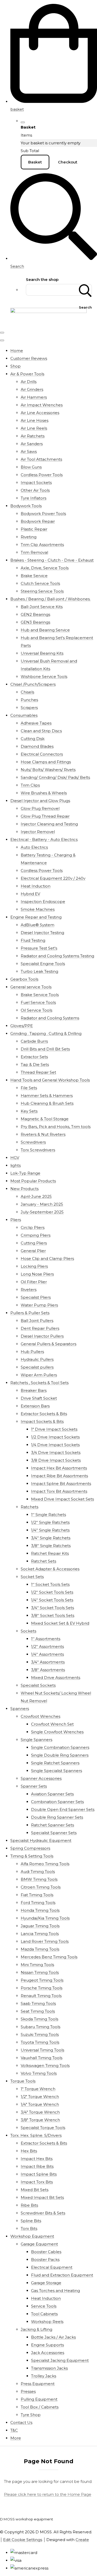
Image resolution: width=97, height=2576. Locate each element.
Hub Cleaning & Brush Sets (47, 1103)
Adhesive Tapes (36, 723)
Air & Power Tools (27, 374)
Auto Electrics (34, 847)
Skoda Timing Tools (39, 2019)
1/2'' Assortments (47, 1647)
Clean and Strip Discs (41, 731)
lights (16, 1165)
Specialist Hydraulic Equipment (41, 1840)
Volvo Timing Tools (39, 2073)
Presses (28, 2391)
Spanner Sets (34, 1786)
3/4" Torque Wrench (40, 2112)
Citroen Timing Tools (41, 1887)
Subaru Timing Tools (40, 2027)
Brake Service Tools (40, 995)
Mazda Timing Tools (40, 1949)
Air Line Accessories (40, 413)
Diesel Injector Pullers (42, 1336)
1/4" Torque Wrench (40, 2104)
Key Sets (29, 1111)
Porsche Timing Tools (42, 1988)
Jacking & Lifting (36, 2329)
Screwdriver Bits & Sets (43, 2213)
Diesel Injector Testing (42, 933)
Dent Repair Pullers (40, 1328)
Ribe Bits (29, 2205)
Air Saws (29, 451)
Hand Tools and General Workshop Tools (50, 1080)
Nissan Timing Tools (40, 1972)
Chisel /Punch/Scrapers (33, 684)
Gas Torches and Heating (55, 2291)
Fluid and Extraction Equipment (62, 2275)
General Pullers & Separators (48, 1344)
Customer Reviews (29, 358)
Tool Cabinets (44, 2314)
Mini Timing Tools (37, 1965)
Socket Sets (32, 1577)
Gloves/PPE (22, 1026)
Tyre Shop (31, 2415)
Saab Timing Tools (38, 2003)
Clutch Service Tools (40, 583)
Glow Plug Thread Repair (45, 816)
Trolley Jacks (44, 2376)
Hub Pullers (32, 1352)
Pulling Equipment (39, 2399)
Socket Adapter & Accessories (50, 1569)
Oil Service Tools (36, 1010)
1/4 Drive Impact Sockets (55, 1445)
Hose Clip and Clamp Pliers (47, 1259)
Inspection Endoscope (43, 902)
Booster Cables (46, 2252)
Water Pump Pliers (39, 1305)
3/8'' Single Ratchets (51, 1546)
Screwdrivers (33, 1142)
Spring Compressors (30, 1848)
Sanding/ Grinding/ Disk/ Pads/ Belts (55, 777)
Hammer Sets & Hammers (47, 1096)
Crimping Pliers (36, 1235)
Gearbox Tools (24, 979)
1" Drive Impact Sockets (54, 1429)
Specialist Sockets (38, 1685)
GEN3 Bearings (35, 622)
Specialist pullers (37, 1367)
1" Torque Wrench (38, 2089)
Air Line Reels (34, 428)
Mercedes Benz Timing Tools (49, 1957)
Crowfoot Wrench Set (52, 1724)
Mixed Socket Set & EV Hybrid (60, 1623)
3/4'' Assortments (48, 1662)
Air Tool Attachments (41, 459)
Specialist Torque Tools (43, 2128)
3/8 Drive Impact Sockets (56, 1460)
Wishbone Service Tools (44, 677)
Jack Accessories (48, 2353)
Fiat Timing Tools (37, 1895)
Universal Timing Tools (42, 2050)
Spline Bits (31, 2221)
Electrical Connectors (42, 754)
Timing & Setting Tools (32, 1856)
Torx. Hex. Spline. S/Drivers (36, 2135)
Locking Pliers (34, 1266)
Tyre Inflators (33, 498)
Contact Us (21, 2422)
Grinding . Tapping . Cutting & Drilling (46, 1033)
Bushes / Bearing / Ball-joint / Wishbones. (50, 599)
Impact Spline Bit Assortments (61, 1484)
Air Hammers (34, 397)
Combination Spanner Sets (57, 1802)
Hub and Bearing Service (45, 630)
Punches (29, 700)
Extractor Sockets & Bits (44, 1414)
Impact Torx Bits (37, 2182)
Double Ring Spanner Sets (57, 1817)
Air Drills (29, 382)
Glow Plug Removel (40, 808)
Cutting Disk (33, 739)
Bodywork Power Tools (43, 514)
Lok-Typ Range (25, 1173)
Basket (35, 162)
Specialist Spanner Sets (54, 1833)
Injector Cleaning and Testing (49, 824)
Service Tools (44, 2306)
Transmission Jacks (49, 2368)
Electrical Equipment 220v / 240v (53, 878)
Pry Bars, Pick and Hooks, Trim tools (56, 1127)
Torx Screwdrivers (38, 1150)
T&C (14, 2430)
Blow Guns (31, 467)
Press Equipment (38, 2384)
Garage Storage (46, 2283)
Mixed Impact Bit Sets (42, 2197)
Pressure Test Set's (39, 948)
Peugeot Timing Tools (42, 1980)
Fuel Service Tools (38, 1002)
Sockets (28, 1631)
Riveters (29, 1290)
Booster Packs (45, 2260)
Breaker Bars (34, 1390)
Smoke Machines (38, 909)
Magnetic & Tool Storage (45, 1119)
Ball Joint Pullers (37, 1321)
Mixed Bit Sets (35, 2190)
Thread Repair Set (38, 1072)
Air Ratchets (33, 436)
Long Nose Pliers (37, 1274)
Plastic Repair (34, 529)
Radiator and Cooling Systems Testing (57, 956)
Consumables (24, 715)
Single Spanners (36, 1740)
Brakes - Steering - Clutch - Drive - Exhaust (52, 560)
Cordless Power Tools (42, 475)
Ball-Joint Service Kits (42, 607)
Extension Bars (35, 1406)
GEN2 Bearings (35, 614)
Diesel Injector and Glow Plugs (40, 801)
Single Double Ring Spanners (60, 1755)
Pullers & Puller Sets (30, 1313)
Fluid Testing (33, 940)
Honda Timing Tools (40, 1910)
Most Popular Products (33, 1181)
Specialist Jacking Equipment (60, 2360)
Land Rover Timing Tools (45, 1941)
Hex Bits (29, 2151)
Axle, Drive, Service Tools (45, 568)
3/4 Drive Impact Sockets (56, 1453)
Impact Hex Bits (37, 2159)
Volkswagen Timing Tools (45, 2066)
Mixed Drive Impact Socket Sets (62, 1499)
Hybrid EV (30, 894)
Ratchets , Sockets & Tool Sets (39, 1383)
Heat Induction (36, 886)
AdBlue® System (38, 925)
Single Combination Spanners (60, 1747)
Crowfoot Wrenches (40, 1716)
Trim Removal (34, 552)
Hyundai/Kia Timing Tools (45, 1918)
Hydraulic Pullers (37, 1359)
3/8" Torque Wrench (40, 2120)
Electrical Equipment (52, 2267)
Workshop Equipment (32, 2236)
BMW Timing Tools (39, 1879)
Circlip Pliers (33, 1227)
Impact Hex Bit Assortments (59, 1468)
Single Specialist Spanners (57, 1771)
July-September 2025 (42, 1212)
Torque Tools (23, 2081)
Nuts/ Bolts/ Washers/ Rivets (48, 770)
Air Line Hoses (35, 420)
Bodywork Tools (26, 506)
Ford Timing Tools (38, 1903)
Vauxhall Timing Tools (42, 2058)
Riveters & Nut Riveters (43, 1134)
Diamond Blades (37, 746)
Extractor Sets (34, 1057)
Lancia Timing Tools (40, 1934)
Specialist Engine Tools (43, 964)
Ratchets (29, 1507)
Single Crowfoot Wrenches (57, 1732)
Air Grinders (32, 389)
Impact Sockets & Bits (42, 1421)
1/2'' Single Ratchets (50, 1522)
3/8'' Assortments (48, 1670)
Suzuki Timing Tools (40, 2034)
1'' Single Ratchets (48, 1515)
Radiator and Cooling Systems (50, 1018)
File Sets (29, 1088)
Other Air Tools (35, 490)
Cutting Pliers (34, 1243)
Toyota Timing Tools (40, 2042)
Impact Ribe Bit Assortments (59, 1476)
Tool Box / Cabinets (40, 2407)
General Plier (33, 1251)
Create (82, 2540)
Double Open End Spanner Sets (63, 1809)
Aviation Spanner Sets (52, 1794)
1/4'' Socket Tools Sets (52, 1600)
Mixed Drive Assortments (56, 1678)
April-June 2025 (36, 1196)
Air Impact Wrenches (42, 405)
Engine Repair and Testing (36, 917)
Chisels (27, 692)
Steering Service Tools (42, 591)
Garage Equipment (39, 2244)
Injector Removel (38, 832)
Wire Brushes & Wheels (44, 793)
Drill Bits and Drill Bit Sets (45, 1049)
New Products (24, 1189)
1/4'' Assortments (47, 1654)
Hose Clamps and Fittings (46, 762)
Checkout (68, 162)
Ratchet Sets (44, 1561)
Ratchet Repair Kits (50, 1553)
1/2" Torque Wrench (40, 2097)
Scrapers (29, 708)
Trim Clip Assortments (42, 545)
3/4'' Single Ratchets (51, 1538)
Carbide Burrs (34, 1041)
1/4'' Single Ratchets (50, 1530)
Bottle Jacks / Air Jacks (53, 2337)
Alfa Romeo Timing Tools (45, 1864)
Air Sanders (32, 444)
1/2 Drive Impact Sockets (55, 1437)
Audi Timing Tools (38, 1872)
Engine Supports (47, 2345)
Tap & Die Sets (35, 1065)
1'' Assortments (46, 1639)
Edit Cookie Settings (23, 2540)
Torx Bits (29, 2228)
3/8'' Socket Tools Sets (53, 1615)
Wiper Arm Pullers (39, 1375)
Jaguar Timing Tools (40, 1926)
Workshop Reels (47, 2322)
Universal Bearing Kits (42, 653)
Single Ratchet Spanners (55, 1763)
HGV (15, 1158)
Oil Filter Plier (34, 1282)
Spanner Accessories (41, 1778)
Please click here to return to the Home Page (48, 2494)
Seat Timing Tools (38, 2011)
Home (17, 351)
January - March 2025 (42, 1204)
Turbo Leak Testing (39, 971)
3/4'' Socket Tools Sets (53, 1608)
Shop (16, 366)
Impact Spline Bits (39, 2174)
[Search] (85, 290)
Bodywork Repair (38, 521)
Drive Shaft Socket (39, 1398)
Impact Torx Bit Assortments (59, 1491)
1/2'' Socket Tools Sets (52, 1592)
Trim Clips (30, 785)
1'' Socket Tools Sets (50, 1584)
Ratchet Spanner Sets (53, 1825)
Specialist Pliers (36, 1297)
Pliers (16, 1220)
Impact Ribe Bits (37, 2166)
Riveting (29, 537)
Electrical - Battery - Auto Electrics (44, 839)
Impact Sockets (36, 483)
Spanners (20, 1709)
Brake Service (34, 576)
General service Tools (31, 987)
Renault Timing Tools (41, 1996)
